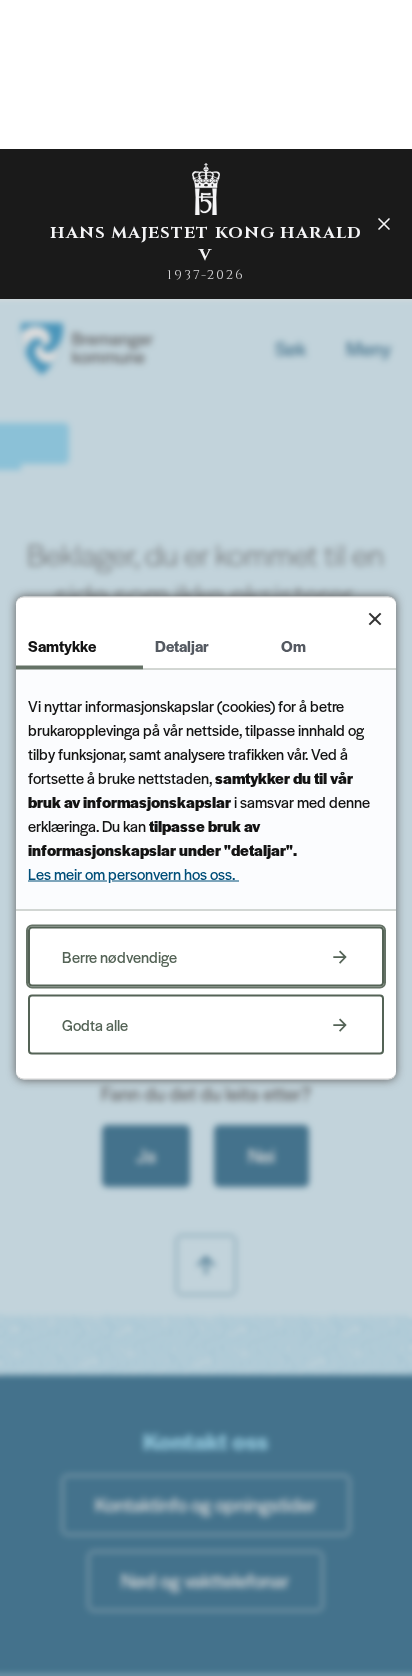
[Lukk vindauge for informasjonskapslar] (374, 618)
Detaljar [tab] (182, 645)
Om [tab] (293, 645)
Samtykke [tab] (62, 645)
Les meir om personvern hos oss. (133, 873)
